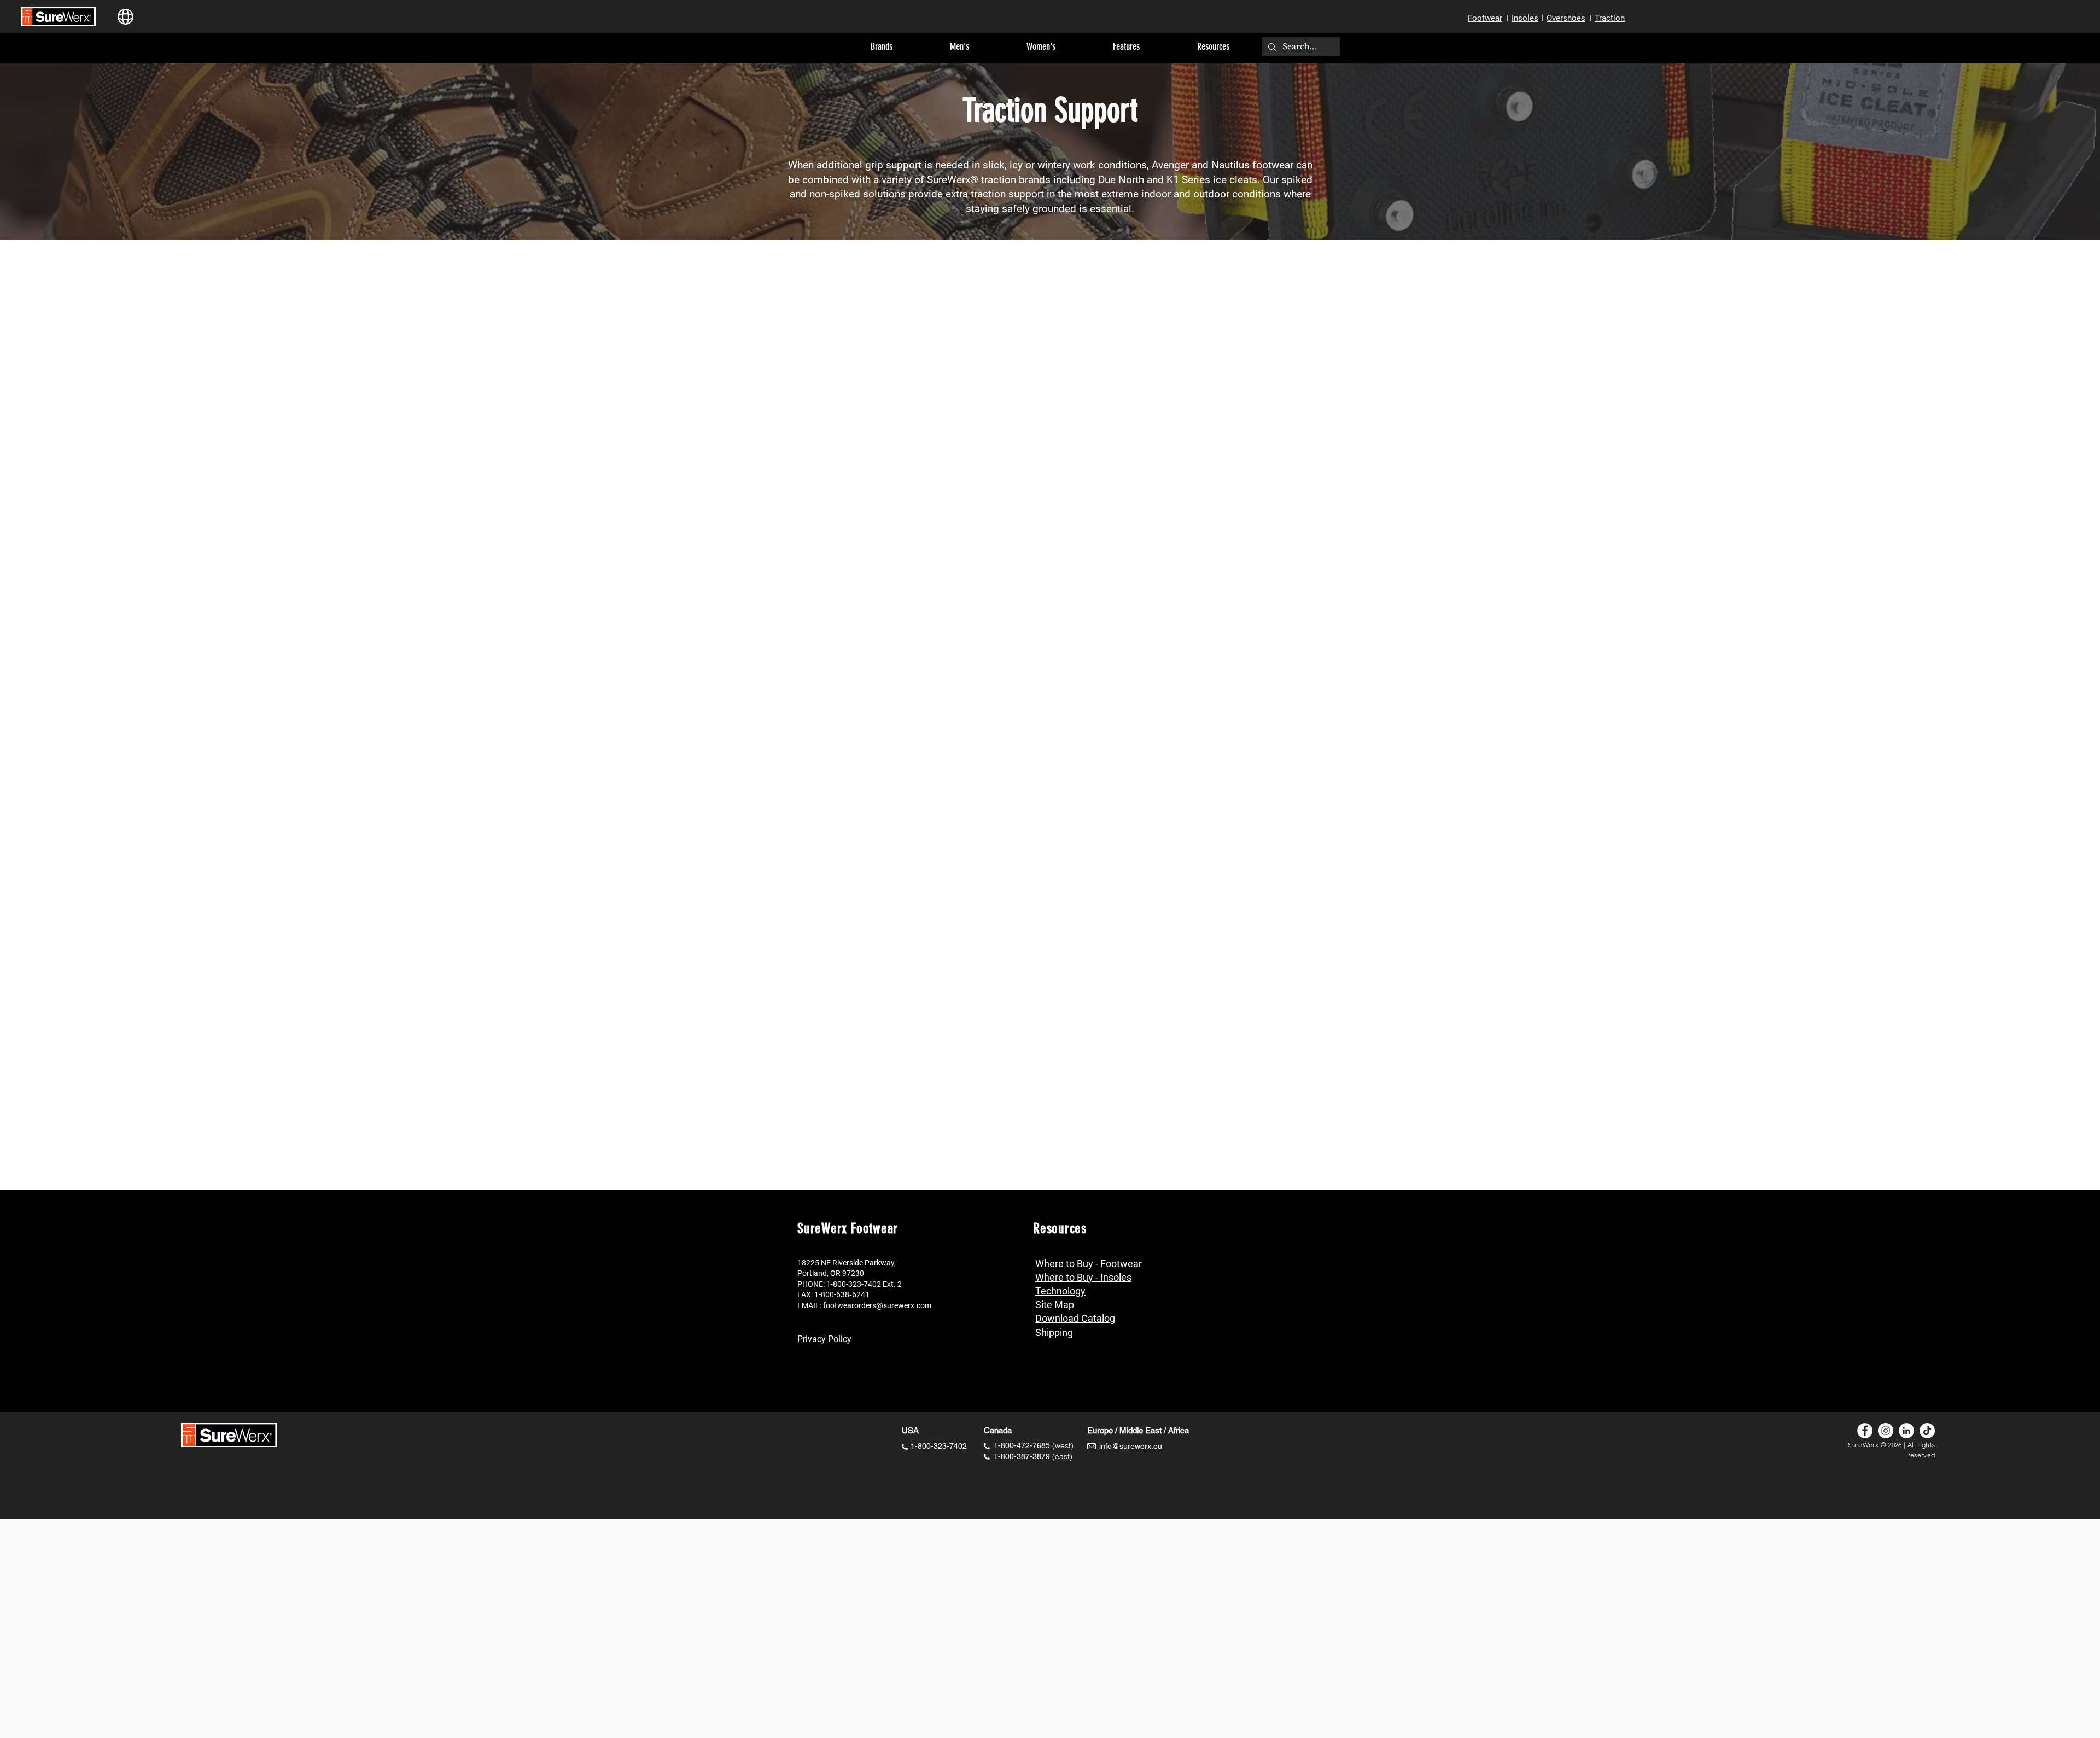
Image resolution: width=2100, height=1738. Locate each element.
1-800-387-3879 (1022, 1456)
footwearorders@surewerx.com (877, 1305)
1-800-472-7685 (1022, 1445)
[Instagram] (1886, 1431)
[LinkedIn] (1906, 1431)
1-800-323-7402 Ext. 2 (865, 1284)
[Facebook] (1865, 1431)
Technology (1060, 1291)
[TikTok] (1927, 1431)
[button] (882, 47)
